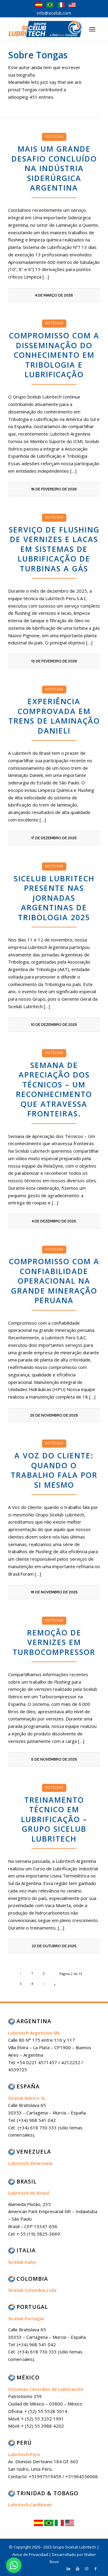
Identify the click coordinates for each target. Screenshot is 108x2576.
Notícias (54, 136)
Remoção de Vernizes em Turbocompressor (54, 1642)
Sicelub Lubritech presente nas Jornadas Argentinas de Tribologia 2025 (54, 898)
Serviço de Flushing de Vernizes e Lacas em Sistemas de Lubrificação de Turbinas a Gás (54, 549)
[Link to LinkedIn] (68, 2569)
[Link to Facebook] (95, 2569)
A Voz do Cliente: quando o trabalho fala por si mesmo (54, 1470)
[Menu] (92, 29)
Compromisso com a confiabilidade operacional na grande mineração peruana (54, 1281)
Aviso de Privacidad (31, 2554)
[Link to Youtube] (77, 2569)
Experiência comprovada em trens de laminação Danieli (54, 716)
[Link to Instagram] (86, 2569)
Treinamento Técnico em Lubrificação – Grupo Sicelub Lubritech (54, 1819)
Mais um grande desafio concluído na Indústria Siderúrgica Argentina (54, 168)
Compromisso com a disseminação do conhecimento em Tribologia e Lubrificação (54, 355)
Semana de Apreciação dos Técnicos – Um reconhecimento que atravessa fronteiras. (54, 1089)
